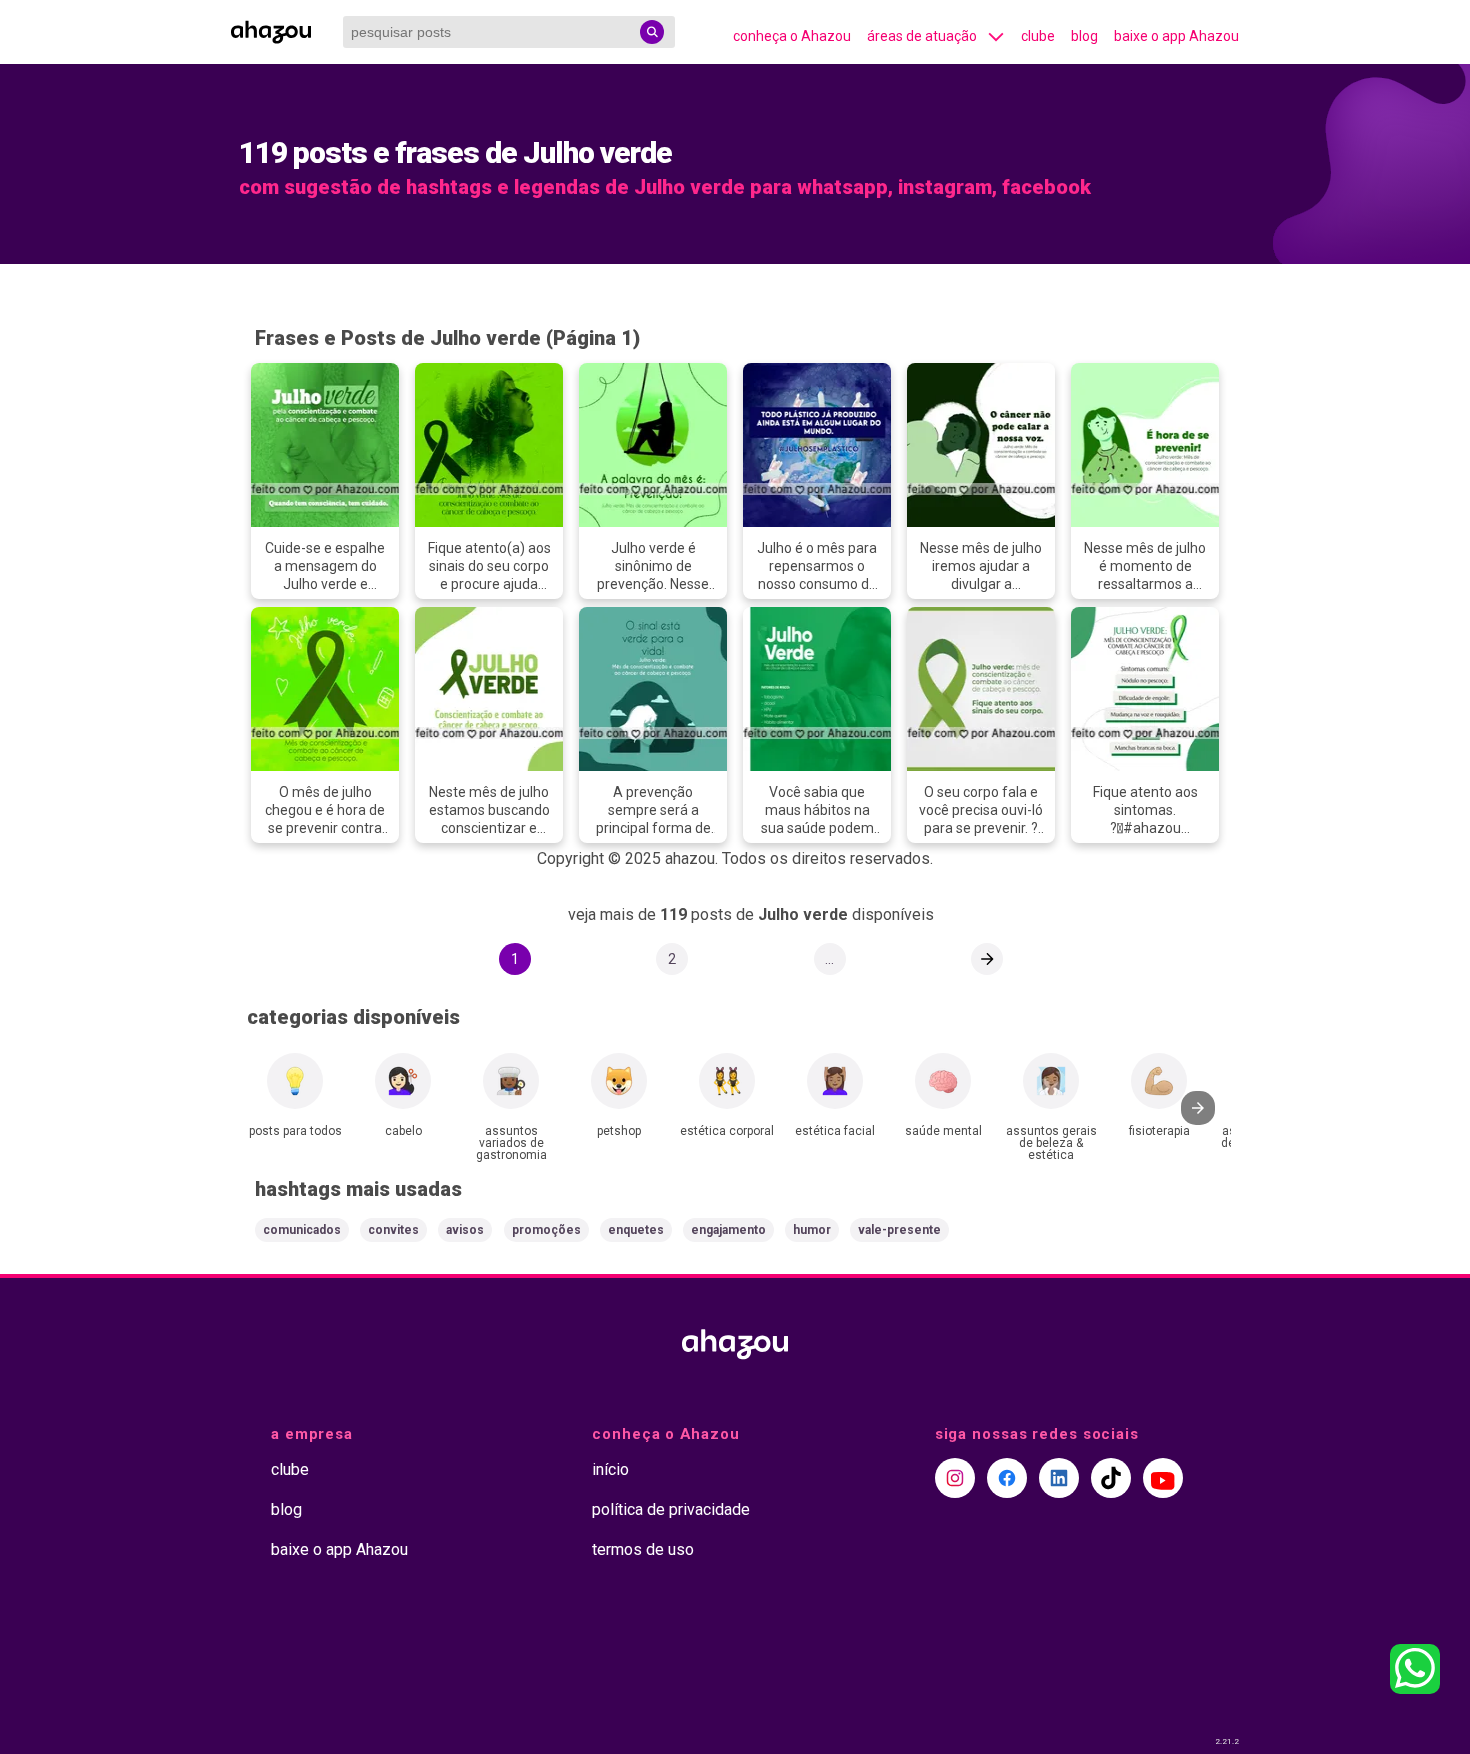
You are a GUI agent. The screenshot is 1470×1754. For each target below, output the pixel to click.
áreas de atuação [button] (922, 36)
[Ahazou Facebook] (1007, 1478)
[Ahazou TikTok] (1111, 1478)
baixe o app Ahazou (1176, 36)
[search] (652, 32)
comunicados (302, 1230)
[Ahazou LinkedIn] (1059, 1478)
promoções (546, 1230)
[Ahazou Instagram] (955, 1478)
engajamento (728, 1230)
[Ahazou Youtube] (1163, 1478)
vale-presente (899, 1230)
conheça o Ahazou (792, 36)
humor (812, 1230)
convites (393, 1230)
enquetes (636, 1230)
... (829, 959)
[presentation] (1198, 1108)
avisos (465, 1230)
